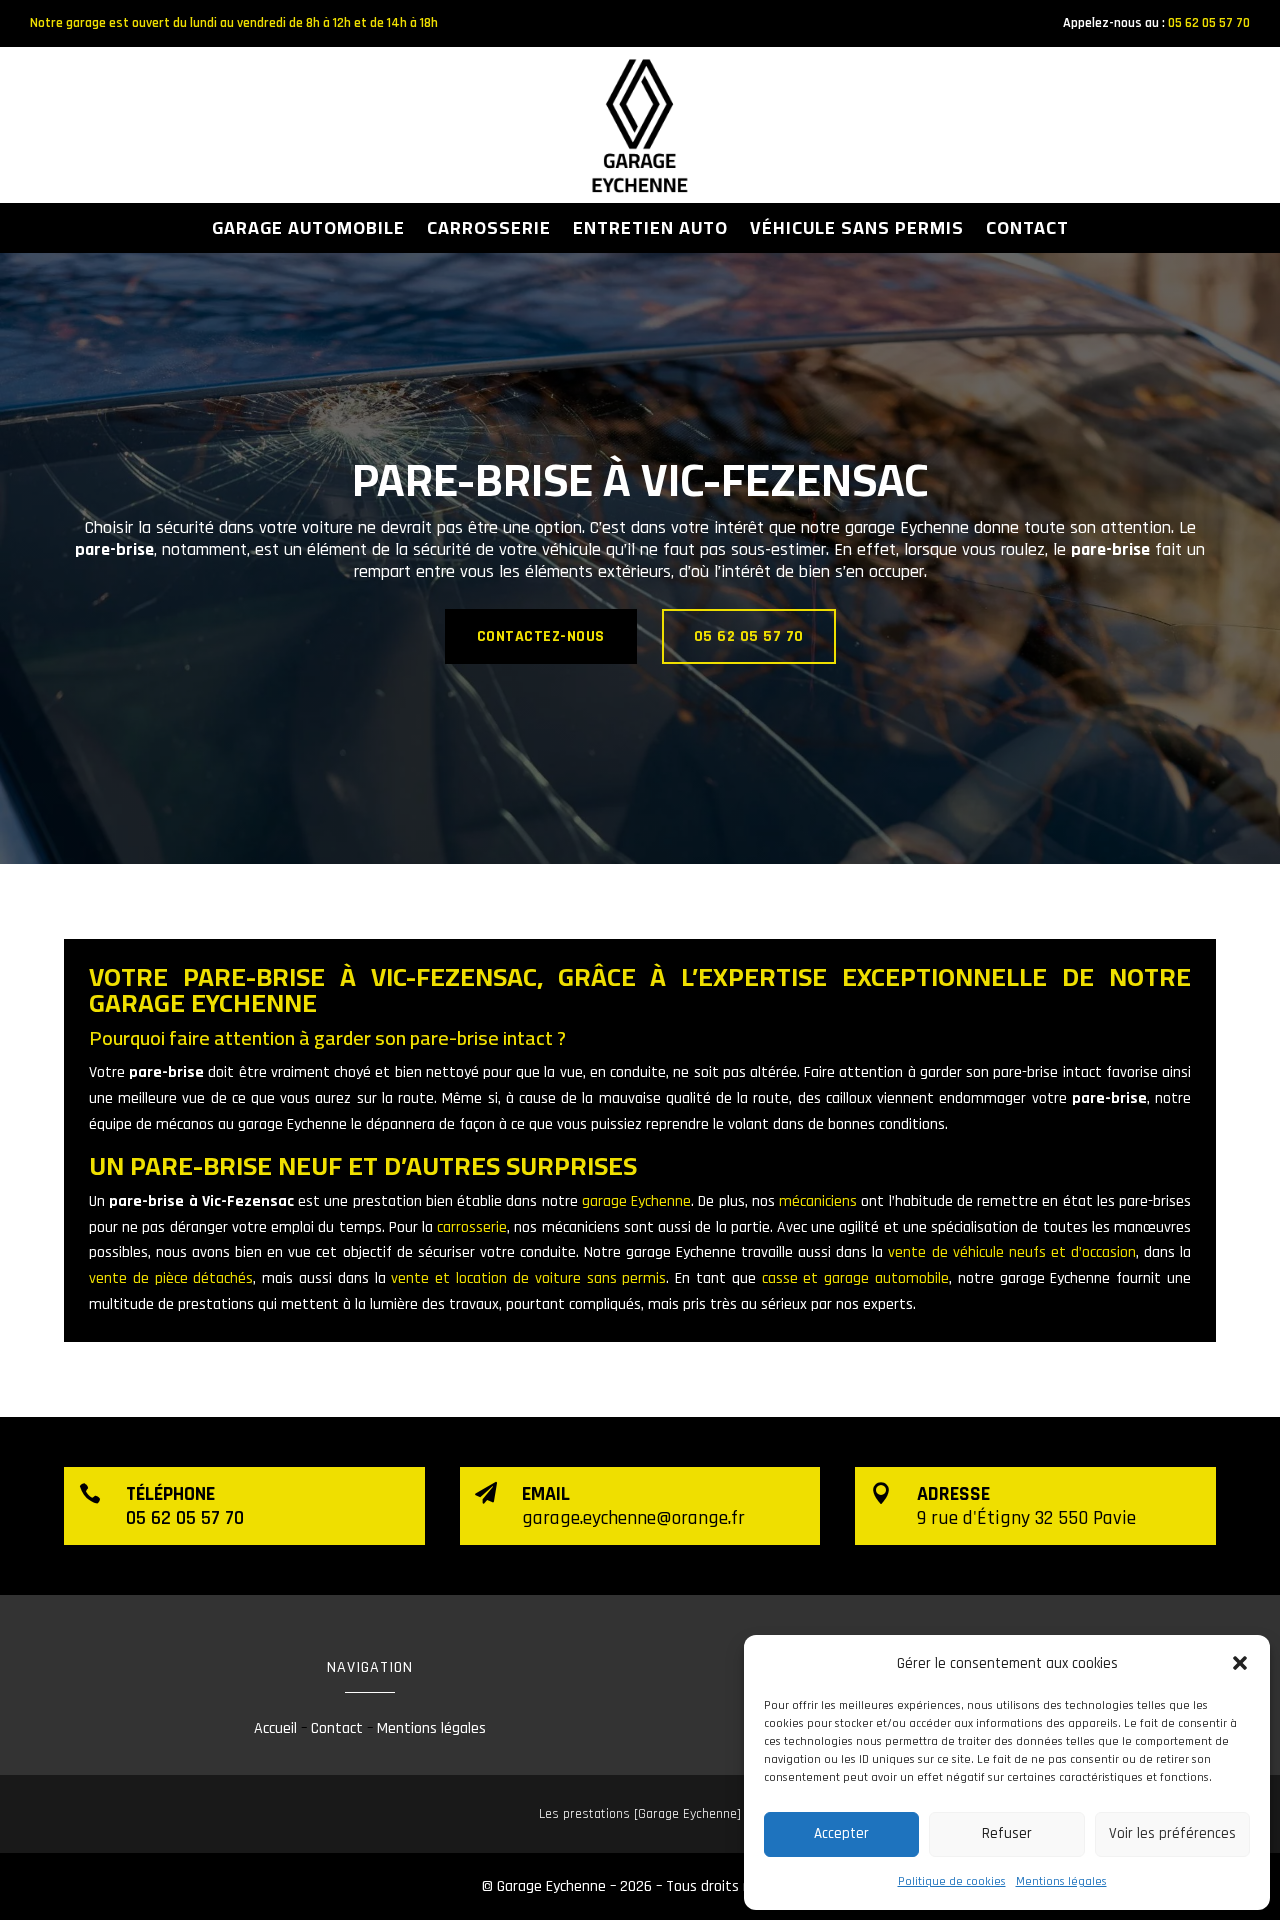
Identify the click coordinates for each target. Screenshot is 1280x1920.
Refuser (1007, 1833)
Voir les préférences (1172, 1833)
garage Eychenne (636, 1201)
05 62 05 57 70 (1209, 23)
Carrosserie (489, 232)
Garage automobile (308, 232)
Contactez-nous (541, 636)
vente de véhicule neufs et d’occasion (1011, 1252)
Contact (1027, 232)
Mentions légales (1061, 1881)
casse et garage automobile (855, 1278)
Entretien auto (650, 232)
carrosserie (472, 1227)
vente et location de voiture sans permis (528, 1278)
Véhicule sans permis (857, 232)
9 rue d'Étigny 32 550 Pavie (1026, 1518)
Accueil (275, 1728)
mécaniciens (818, 1201)
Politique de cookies (952, 1881)
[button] (1240, 1663)
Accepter (841, 1833)
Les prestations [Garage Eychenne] (640, 1814)
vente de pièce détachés (171, 1278)
